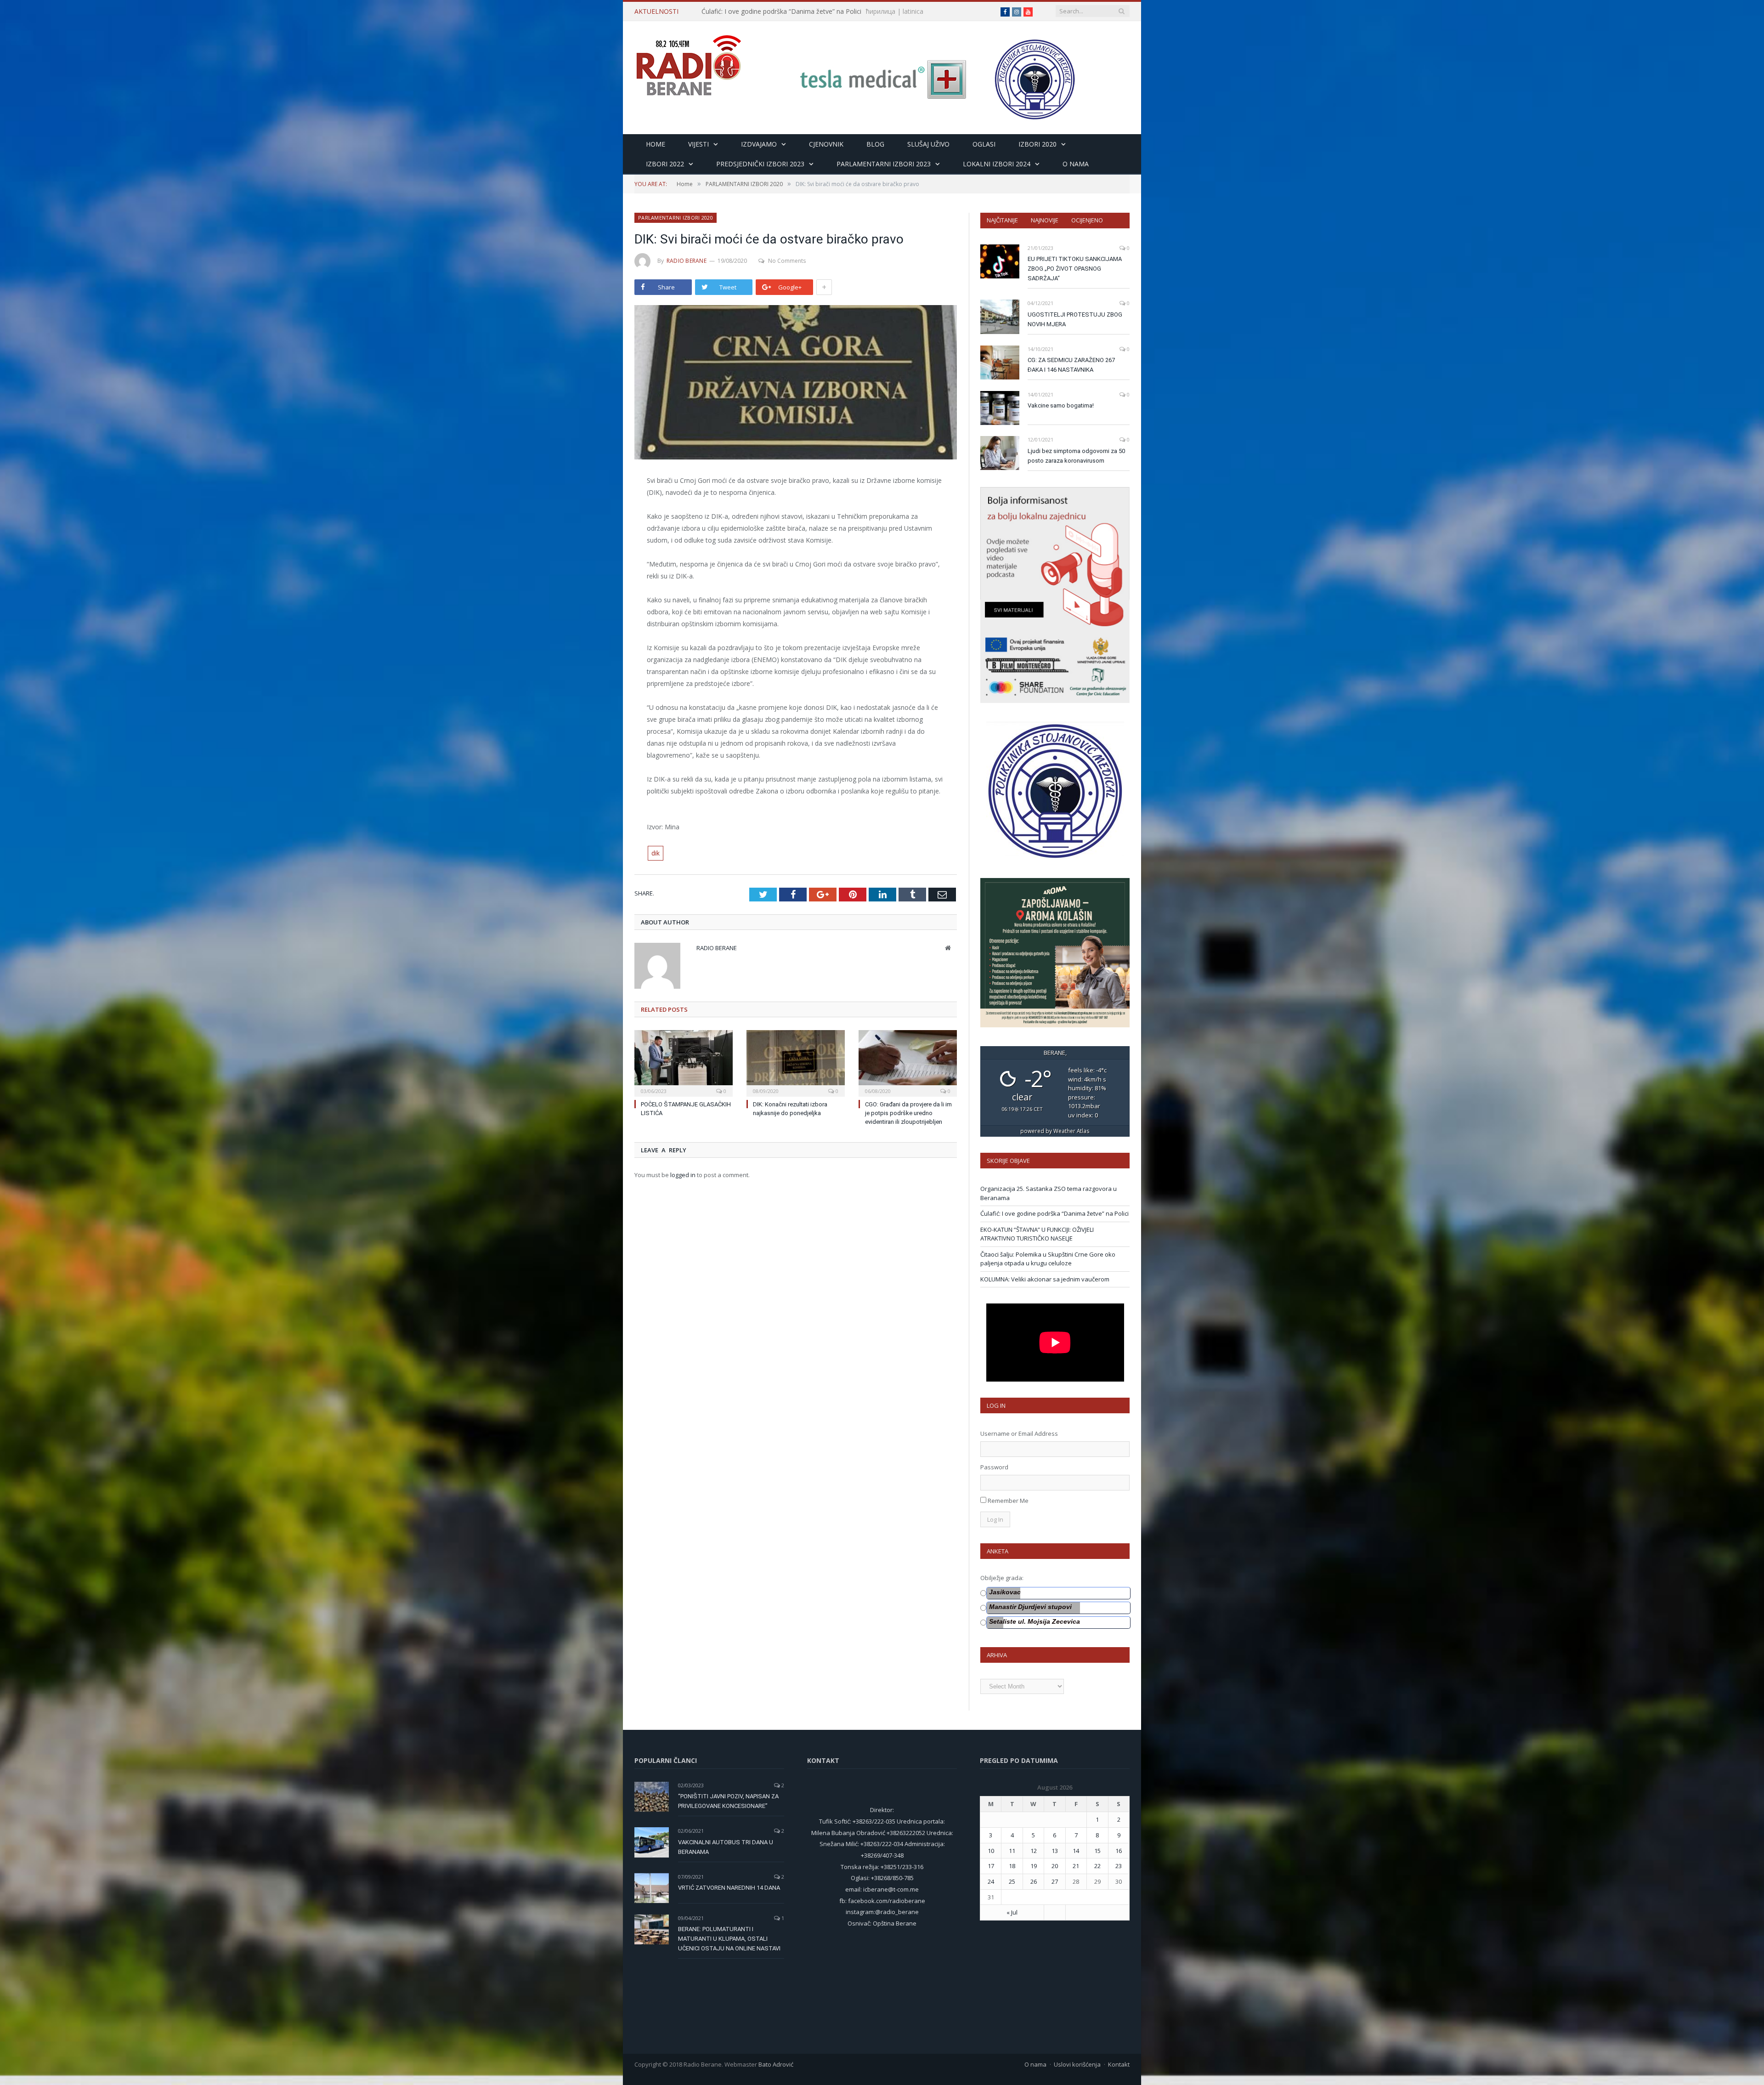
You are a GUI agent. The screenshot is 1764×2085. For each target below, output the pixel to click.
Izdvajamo (759, 144)
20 (1055, 1866)
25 (1012, 1881)
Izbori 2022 (665, 164)
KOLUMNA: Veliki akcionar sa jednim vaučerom (1045, 1279)
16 (1119, 1851)
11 (1012, 1851)
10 (991, 1851)
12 (1034, 1851)
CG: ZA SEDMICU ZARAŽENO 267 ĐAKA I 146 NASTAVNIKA (1071, 365)
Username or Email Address (1019, 1433)
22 (1097, 1866)
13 (1055, 1851)
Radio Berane (687, 261)
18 (1012, 1866)
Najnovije (1045, 220)
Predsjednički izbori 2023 (760, 164)
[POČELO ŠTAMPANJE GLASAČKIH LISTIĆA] (684, 1062)
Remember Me (1008, 1501)
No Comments (787, 261)
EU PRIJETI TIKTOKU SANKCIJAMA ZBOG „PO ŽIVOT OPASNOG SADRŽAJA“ (1075, 269)
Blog (875, 144)
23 (1119, 1866)
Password (994, 1467)
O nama (1076, 164)
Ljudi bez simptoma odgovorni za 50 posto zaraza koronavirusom (1076, 456)
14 (1076, 1851)
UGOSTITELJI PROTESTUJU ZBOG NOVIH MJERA (1075, 319)
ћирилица (927, 11)
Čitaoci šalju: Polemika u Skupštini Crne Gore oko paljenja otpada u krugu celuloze (1048, 1259)
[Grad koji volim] (689, 61)
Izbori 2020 (1037, 144)
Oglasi (984, 144)
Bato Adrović (776, 2064)
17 (991, 1866)
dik (656, 853)
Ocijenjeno (1087, 220)
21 (1076, 1866)
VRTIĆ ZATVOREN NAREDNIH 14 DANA (729, 1888)
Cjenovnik (826, 144)
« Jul (1012, 1912)
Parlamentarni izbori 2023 (884, 164)
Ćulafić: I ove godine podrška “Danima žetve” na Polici (1054, 1213)
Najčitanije (1002, 220)
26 (1034, 1881)
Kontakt (1119, 2064)
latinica (960, 11)
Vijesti (698, 144)
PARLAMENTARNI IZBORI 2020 (676, 218)
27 (1055, 1881)
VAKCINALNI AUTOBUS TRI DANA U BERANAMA (726, 1847)
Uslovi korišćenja (1077, 2064)
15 (1097, 1851)
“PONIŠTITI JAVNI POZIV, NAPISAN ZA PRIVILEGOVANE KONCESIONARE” (728, 1801)
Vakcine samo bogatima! (1061, 405)
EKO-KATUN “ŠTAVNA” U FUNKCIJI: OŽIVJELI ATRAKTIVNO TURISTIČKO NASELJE (807, 11)
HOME (656, 144)
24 (991, 1881)
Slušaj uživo (928, 144)
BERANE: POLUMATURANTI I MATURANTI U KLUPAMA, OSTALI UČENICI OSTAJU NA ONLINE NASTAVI (729, 1939)
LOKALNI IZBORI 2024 (997, 164)
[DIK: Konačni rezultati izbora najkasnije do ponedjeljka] (796, 1062)
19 (1034, 1866)
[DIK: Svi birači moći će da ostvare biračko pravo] (796, 383)
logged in (683, 1175)
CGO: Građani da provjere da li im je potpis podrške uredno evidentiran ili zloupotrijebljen (908, 1113)
